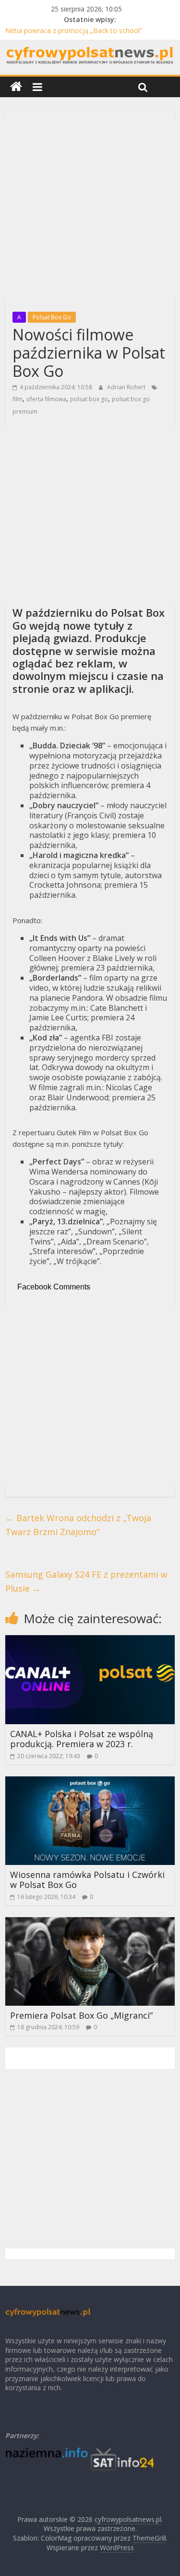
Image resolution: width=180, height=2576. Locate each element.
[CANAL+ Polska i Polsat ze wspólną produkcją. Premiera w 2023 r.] (90, 1641)
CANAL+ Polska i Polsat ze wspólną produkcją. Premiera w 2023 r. (82, 1739)
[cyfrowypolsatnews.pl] (16, 87)
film (18, 399)
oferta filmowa (46, 399)
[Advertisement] (90, 209)
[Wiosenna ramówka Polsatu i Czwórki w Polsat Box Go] (90, 1782)
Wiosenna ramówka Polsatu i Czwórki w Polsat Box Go (87, 1880)
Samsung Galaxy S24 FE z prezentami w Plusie (86, 1581)
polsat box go (89, 399)
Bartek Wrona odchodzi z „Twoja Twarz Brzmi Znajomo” (78, 1525)
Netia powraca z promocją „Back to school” (74, 30)
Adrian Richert (127, 387)
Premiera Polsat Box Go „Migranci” (81, 2015)
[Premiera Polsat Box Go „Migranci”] (90, 1923)
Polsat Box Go (52, 317)
